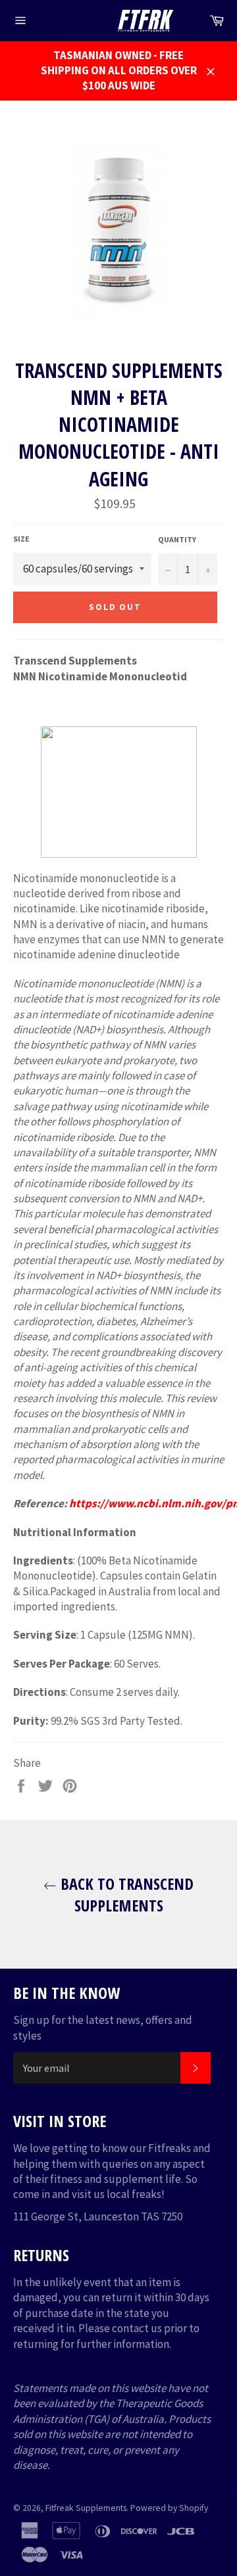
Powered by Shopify (169, 2508)
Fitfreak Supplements (86, 2508)
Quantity (177, 539)
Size (21, 539)
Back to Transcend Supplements (125, 1894)
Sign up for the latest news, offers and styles (103, 2027)
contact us (137, 2328)
